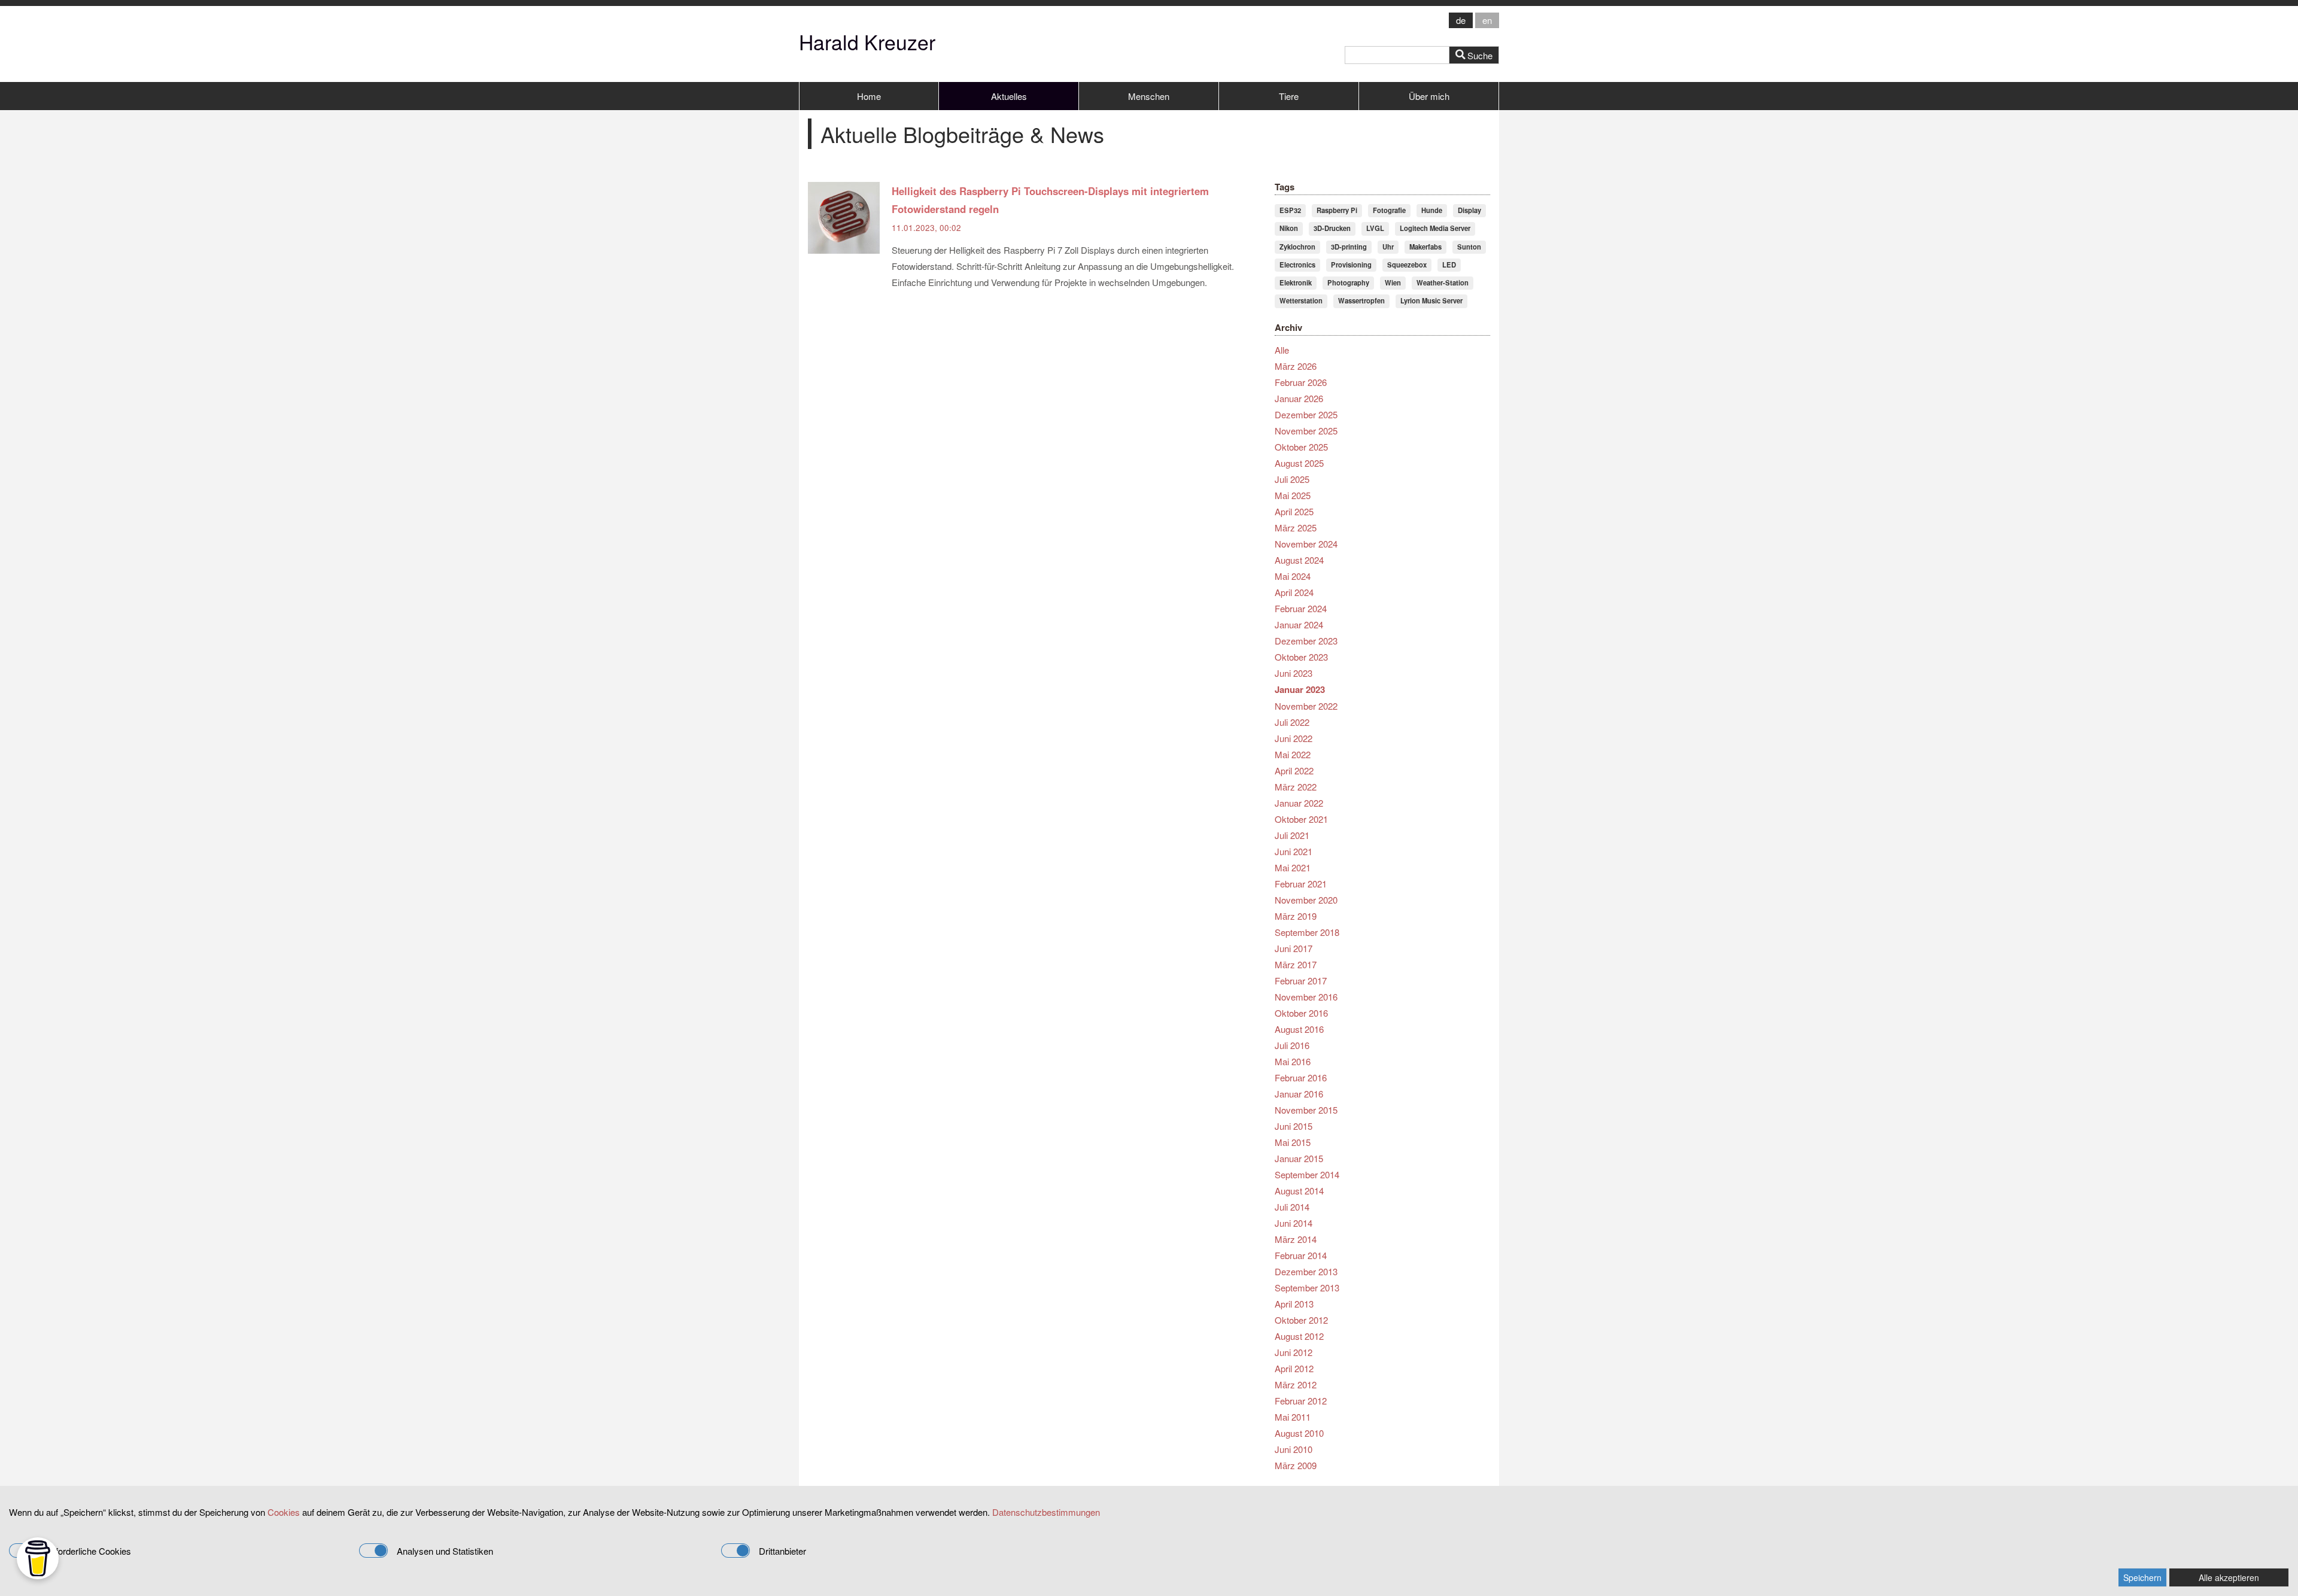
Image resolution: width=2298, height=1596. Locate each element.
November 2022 (1306, 706)
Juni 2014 (1294, 1223)
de (1461, 20)
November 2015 (1306, 1110)
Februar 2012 (1301, 1401)
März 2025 (1296, 528)
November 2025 (1306, 431)
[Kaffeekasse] (38, 1558)
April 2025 (1294, 511)
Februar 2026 (1301, 382)
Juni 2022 (1294, 738)
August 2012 (1299, 1336)
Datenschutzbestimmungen (1046, 1512)
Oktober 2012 (1301, 1320)
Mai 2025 (1293, 495)
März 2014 (1296, 1239)
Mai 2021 (1293, 867)
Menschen (1149, 96)
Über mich (1429, 96)
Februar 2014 (1301, 1255)
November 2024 (1306, 544)
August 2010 (1299, 1433)
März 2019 (1296, 916)
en (1487, 20)
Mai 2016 (1293, 1061)
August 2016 (1299, 1029)
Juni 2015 (1294, 1126)
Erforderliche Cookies (89, 1551)
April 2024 (1294, 592)
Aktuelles (1009, 96)
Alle (1282, 350)
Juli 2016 (1292, 1045)
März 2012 (1296, 1384)
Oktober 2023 (1301, 657)
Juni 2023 (1294, 673)
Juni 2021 (1294, 851)
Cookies (284, 1512)
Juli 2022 (1292, 722)
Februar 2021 (1301, 884)
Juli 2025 (1292, 479)
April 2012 (1294, 1368)
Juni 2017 (1294, 948)
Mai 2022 (1293, 754)
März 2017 (1296, 964)
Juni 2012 (1294, 1352)
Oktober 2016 (1301, 1013)
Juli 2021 (1292, 835)
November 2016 (1306, 997)
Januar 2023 (1300, 689)
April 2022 (1294, 770)
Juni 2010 (1294, 1449)
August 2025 (1299, 463)
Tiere (1289, 96)
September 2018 (1307, 932)
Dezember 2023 (1306, 641)
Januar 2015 (1299, 1158)
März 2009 (1296, 1465)
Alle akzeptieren (2229, 1577)
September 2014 (1307, 1174)
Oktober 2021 (1301, 819)
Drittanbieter (782, 1551)
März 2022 (1296, 787)
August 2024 (1299, 560)
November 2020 (1306, 900)
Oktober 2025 (1301, 447)
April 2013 (1294, 1304)
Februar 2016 (1301, 1077)
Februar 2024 (1301, 608)
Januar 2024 (1299, 624)
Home (869, 96)
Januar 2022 (1299, 803)
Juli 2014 (1292, 1207)
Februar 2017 (1301, 981)
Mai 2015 (1293, 1142)
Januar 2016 (1299, 1094)
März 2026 (1296, 366)
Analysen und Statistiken (445, 1551)
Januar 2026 (1299, 398)
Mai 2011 (1293, 1417)
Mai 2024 (1293, 576)
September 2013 (1307, 1288)
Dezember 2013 (1306, 1271)
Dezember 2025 (1306, 414)
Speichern (2142, 1577)
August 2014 (1299, 1191)
